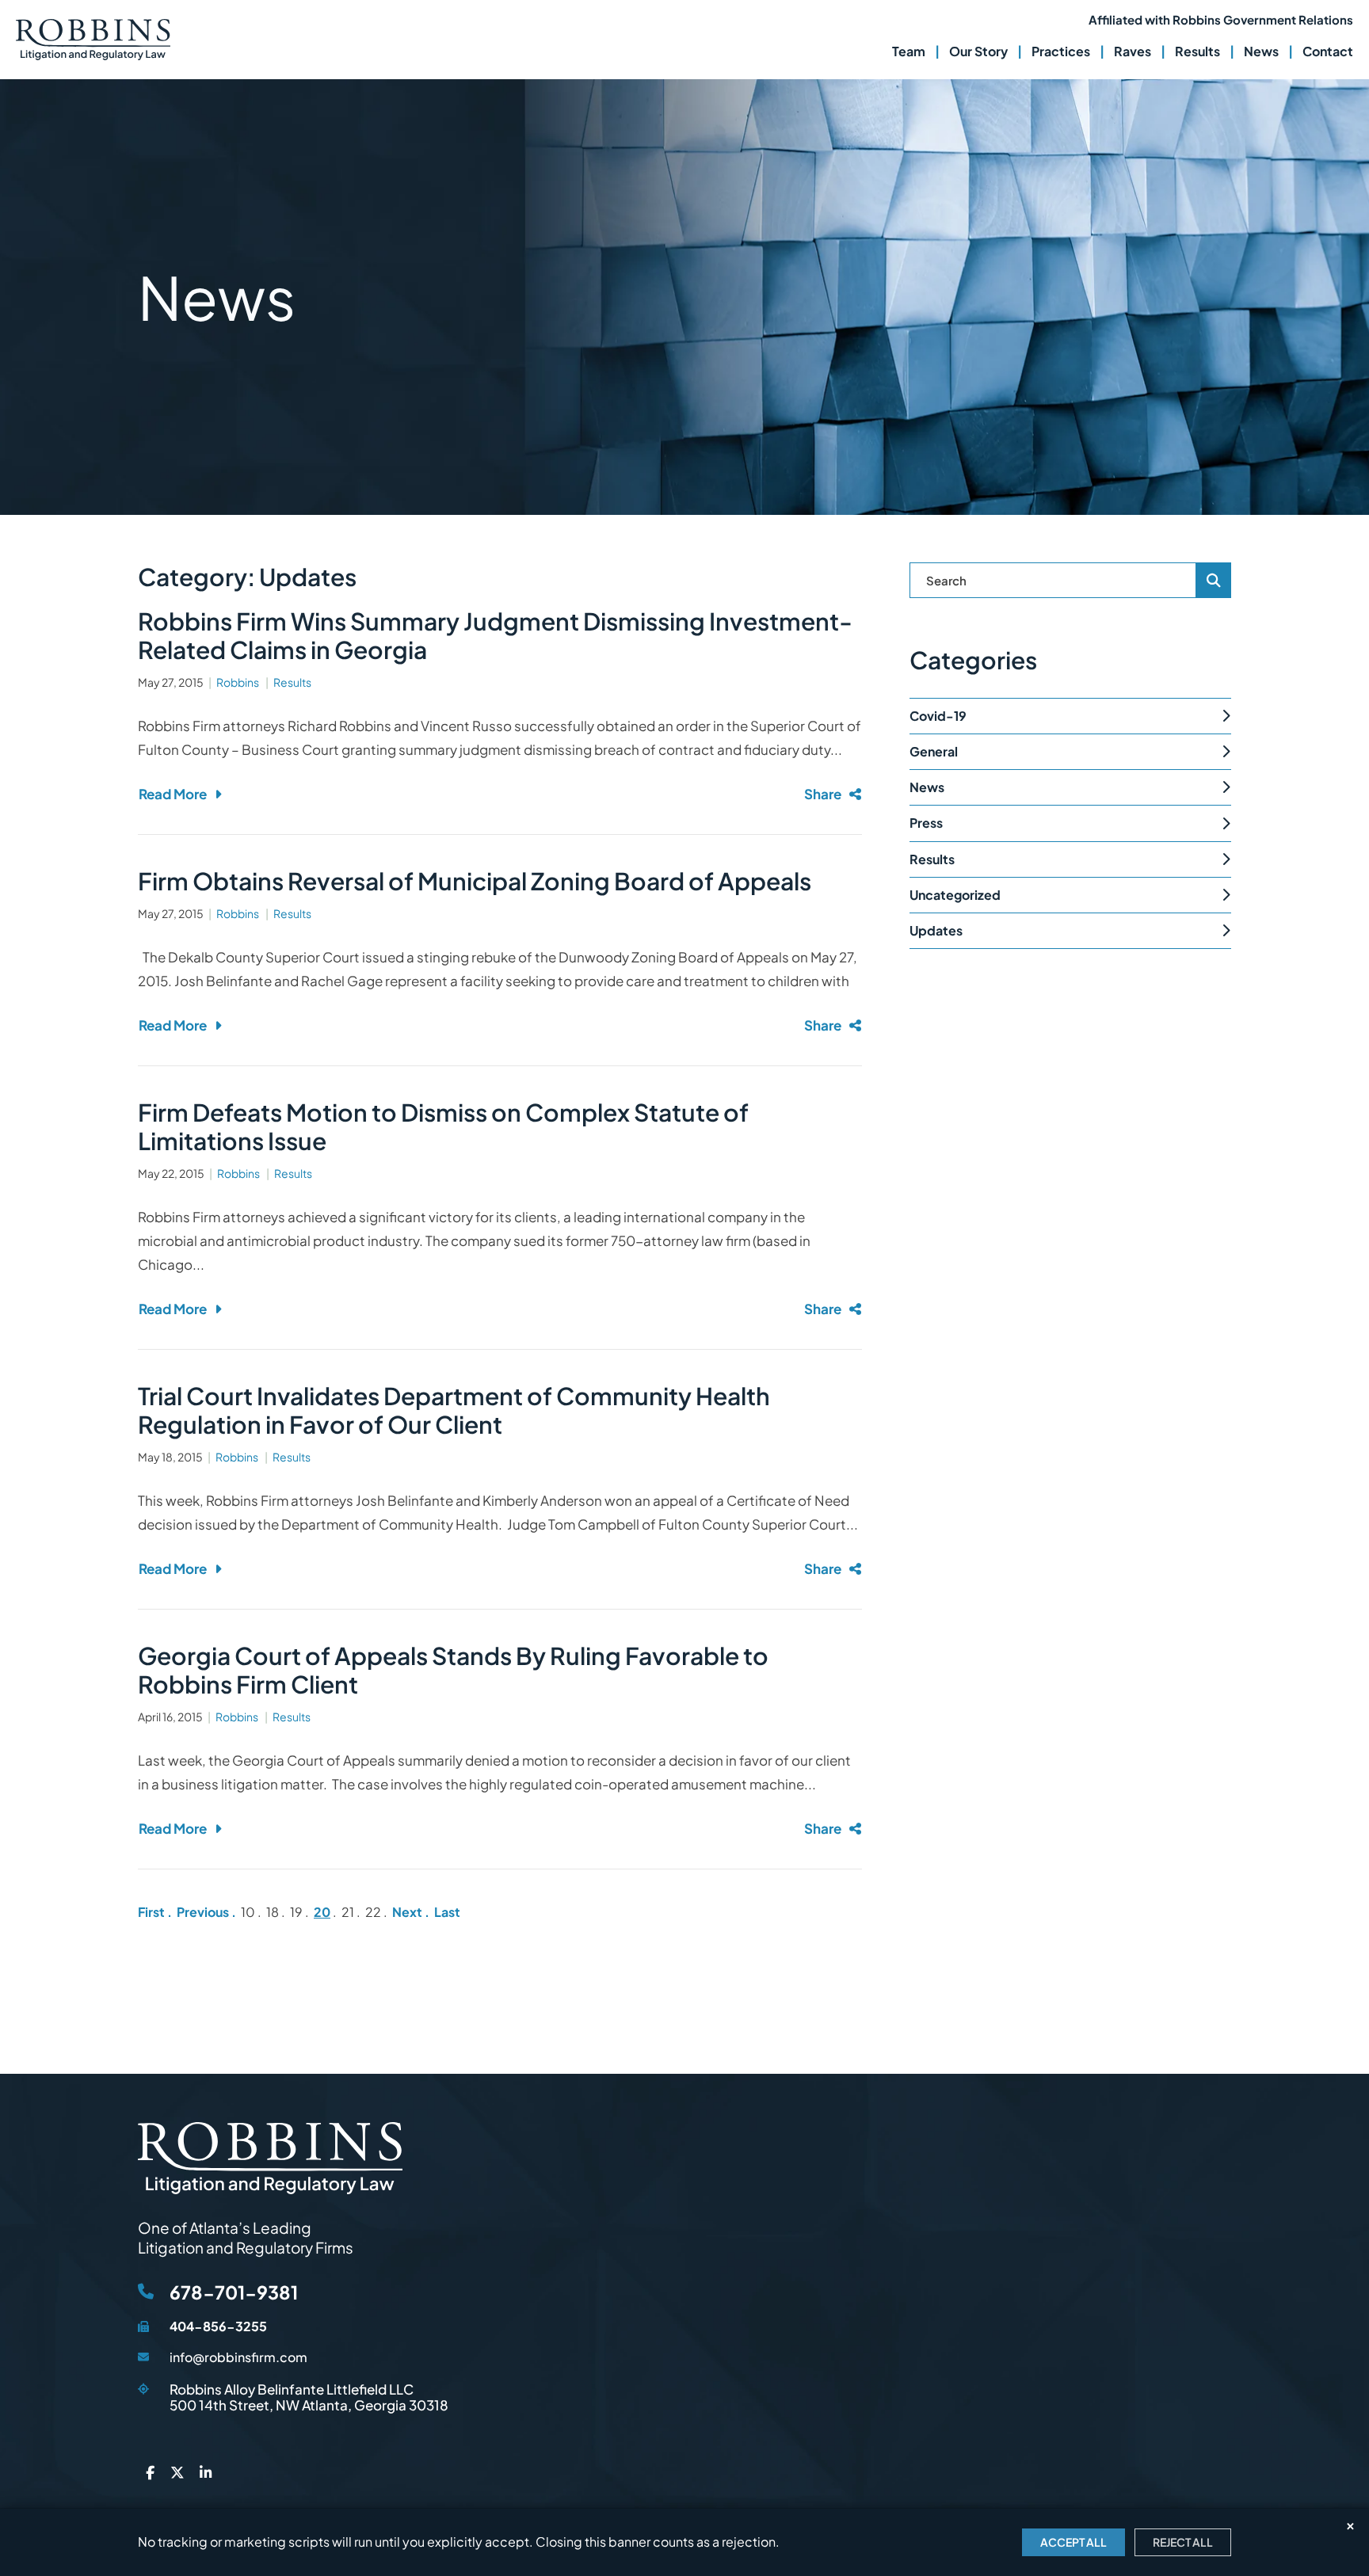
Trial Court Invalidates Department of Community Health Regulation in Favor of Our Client (454, 1410)
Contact (1328, 51)
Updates (936, 930)
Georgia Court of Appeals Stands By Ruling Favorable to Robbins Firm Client (453, 1670)
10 (248, 1912)
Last (447, 1912)
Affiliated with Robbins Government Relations (1221, 19)
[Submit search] (1214, 580)
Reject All (1183, 2542)
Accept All (1073, 2542)
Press (926, 823)
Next (407, 1912)
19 (296, 1912)
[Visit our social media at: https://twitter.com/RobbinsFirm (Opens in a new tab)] (177, 2472)
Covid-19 (938, 716)
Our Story (978, 51)
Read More (173, 794)
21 (348, 1912)
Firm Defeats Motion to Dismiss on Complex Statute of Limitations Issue (443, 1126)
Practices (1061, 51)
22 (373, 1912)
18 (273, 1912)
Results (1197, 51)
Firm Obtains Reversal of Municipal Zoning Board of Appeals (475, 881)
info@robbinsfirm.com (238, 2357)
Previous (203, 1912)
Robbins (238, 682)
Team (909, 51)
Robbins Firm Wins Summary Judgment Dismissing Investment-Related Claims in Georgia (495, 635)
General (934, 751)
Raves (1133, 51)
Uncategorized (955, 895)
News (1261, 51)
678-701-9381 (234, 2292)
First (151, 1912)
